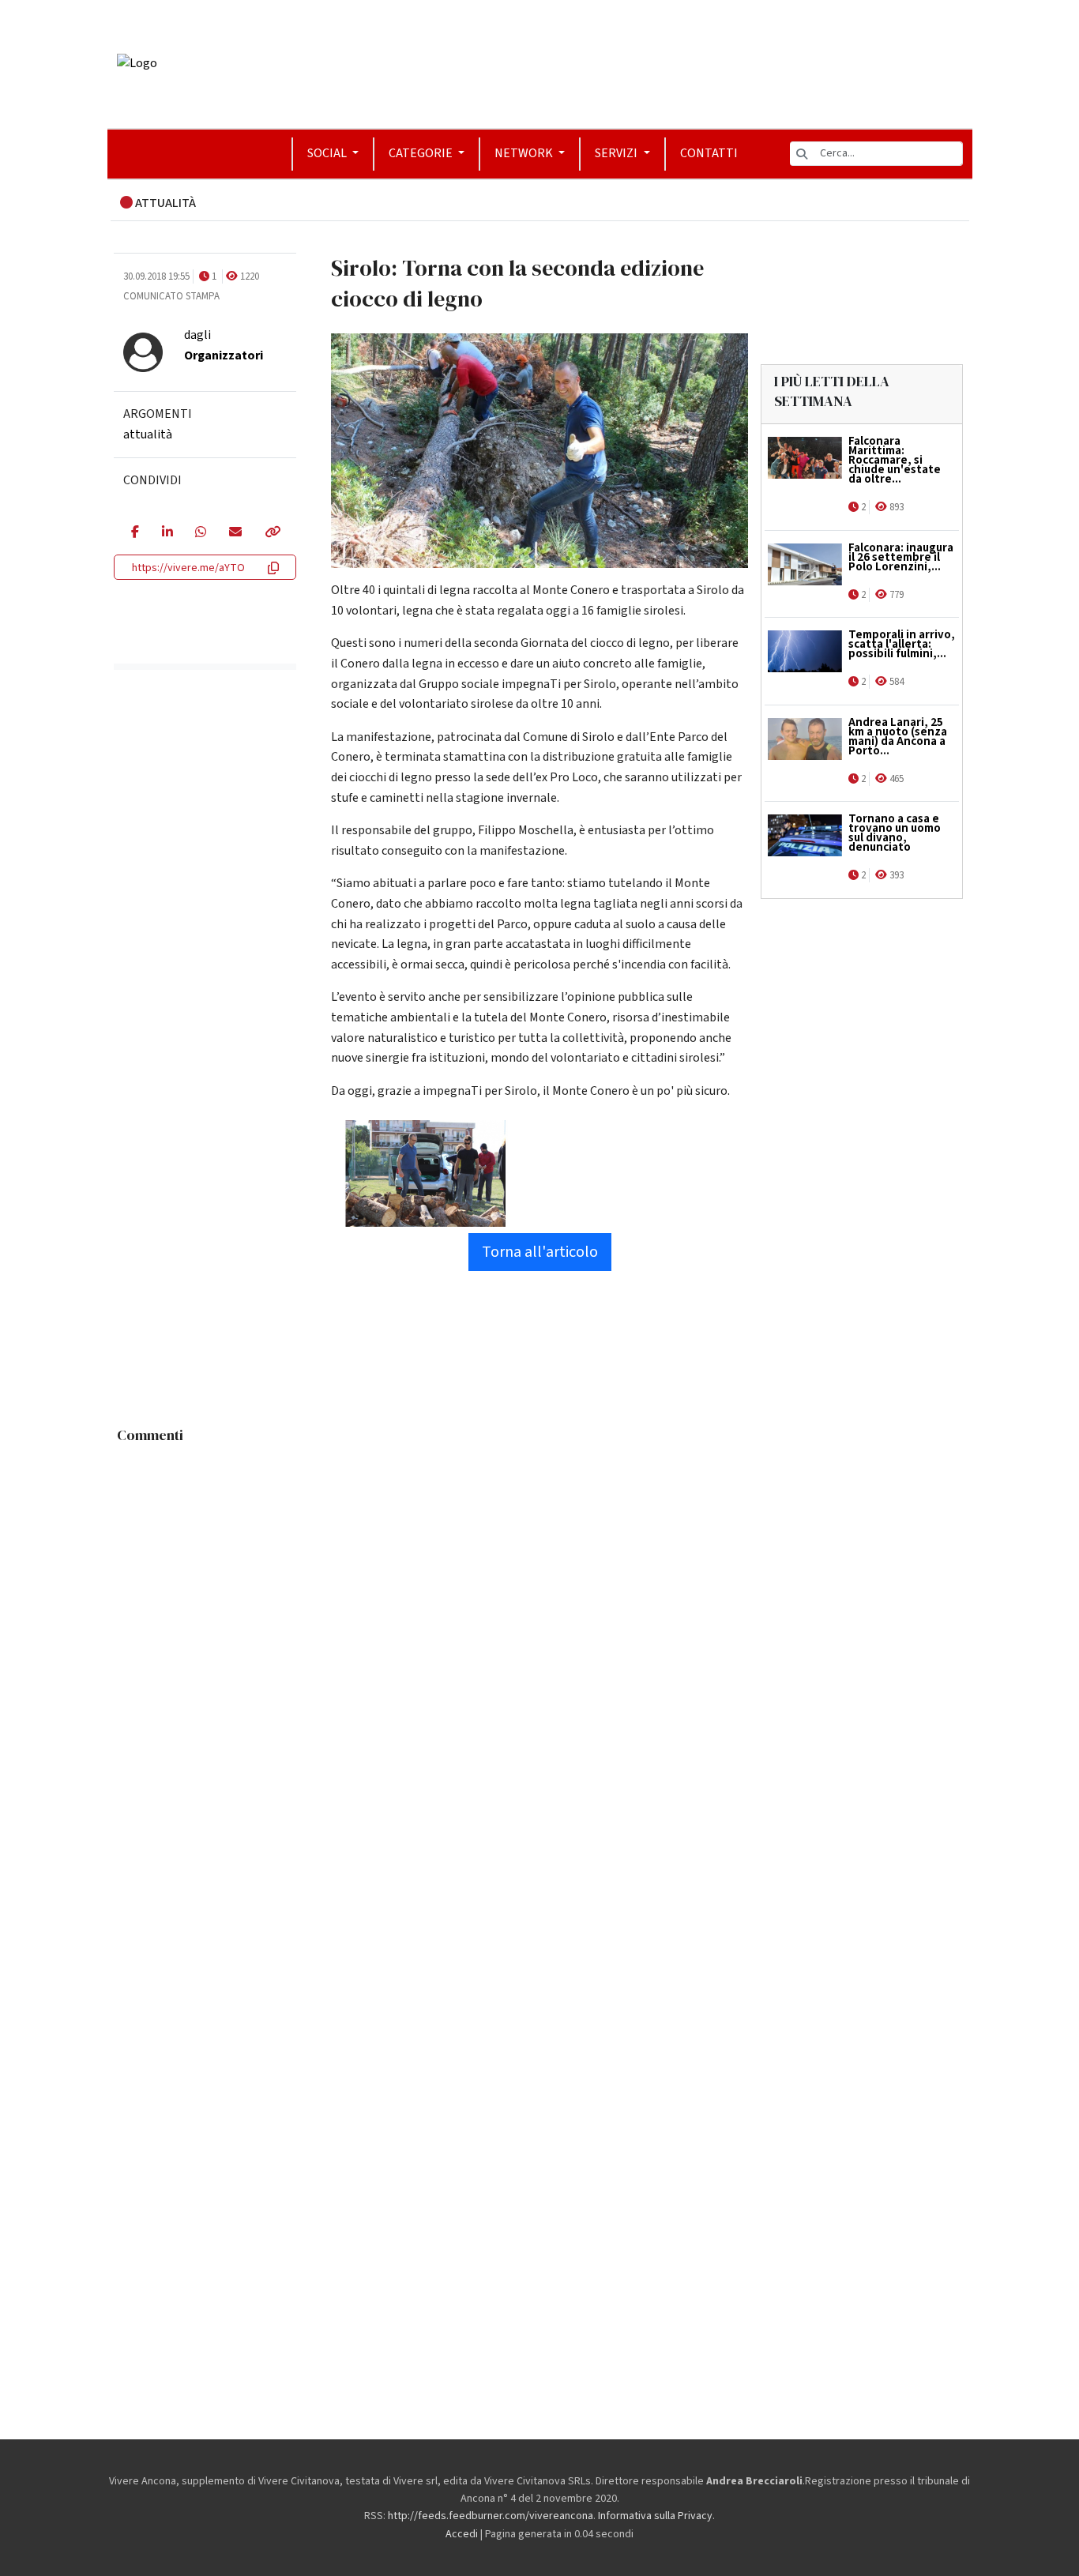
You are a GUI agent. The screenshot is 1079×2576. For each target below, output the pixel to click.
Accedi (462, 2534)
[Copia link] (272, 533)
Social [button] (328, 153)
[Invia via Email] (235, 533)
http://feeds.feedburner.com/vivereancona (491, 2516)
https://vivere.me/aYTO (188, 568)
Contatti (709, 153)
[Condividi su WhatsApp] (200, 533)
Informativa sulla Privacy (655, 2516)
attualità (148, 434)
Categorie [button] (422, 153)
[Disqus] (540, 1649)
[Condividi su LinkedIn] (167, 533)
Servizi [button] (617, 153)
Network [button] (525, 153)
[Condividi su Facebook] (135, 533)
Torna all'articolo (540, 1252)
